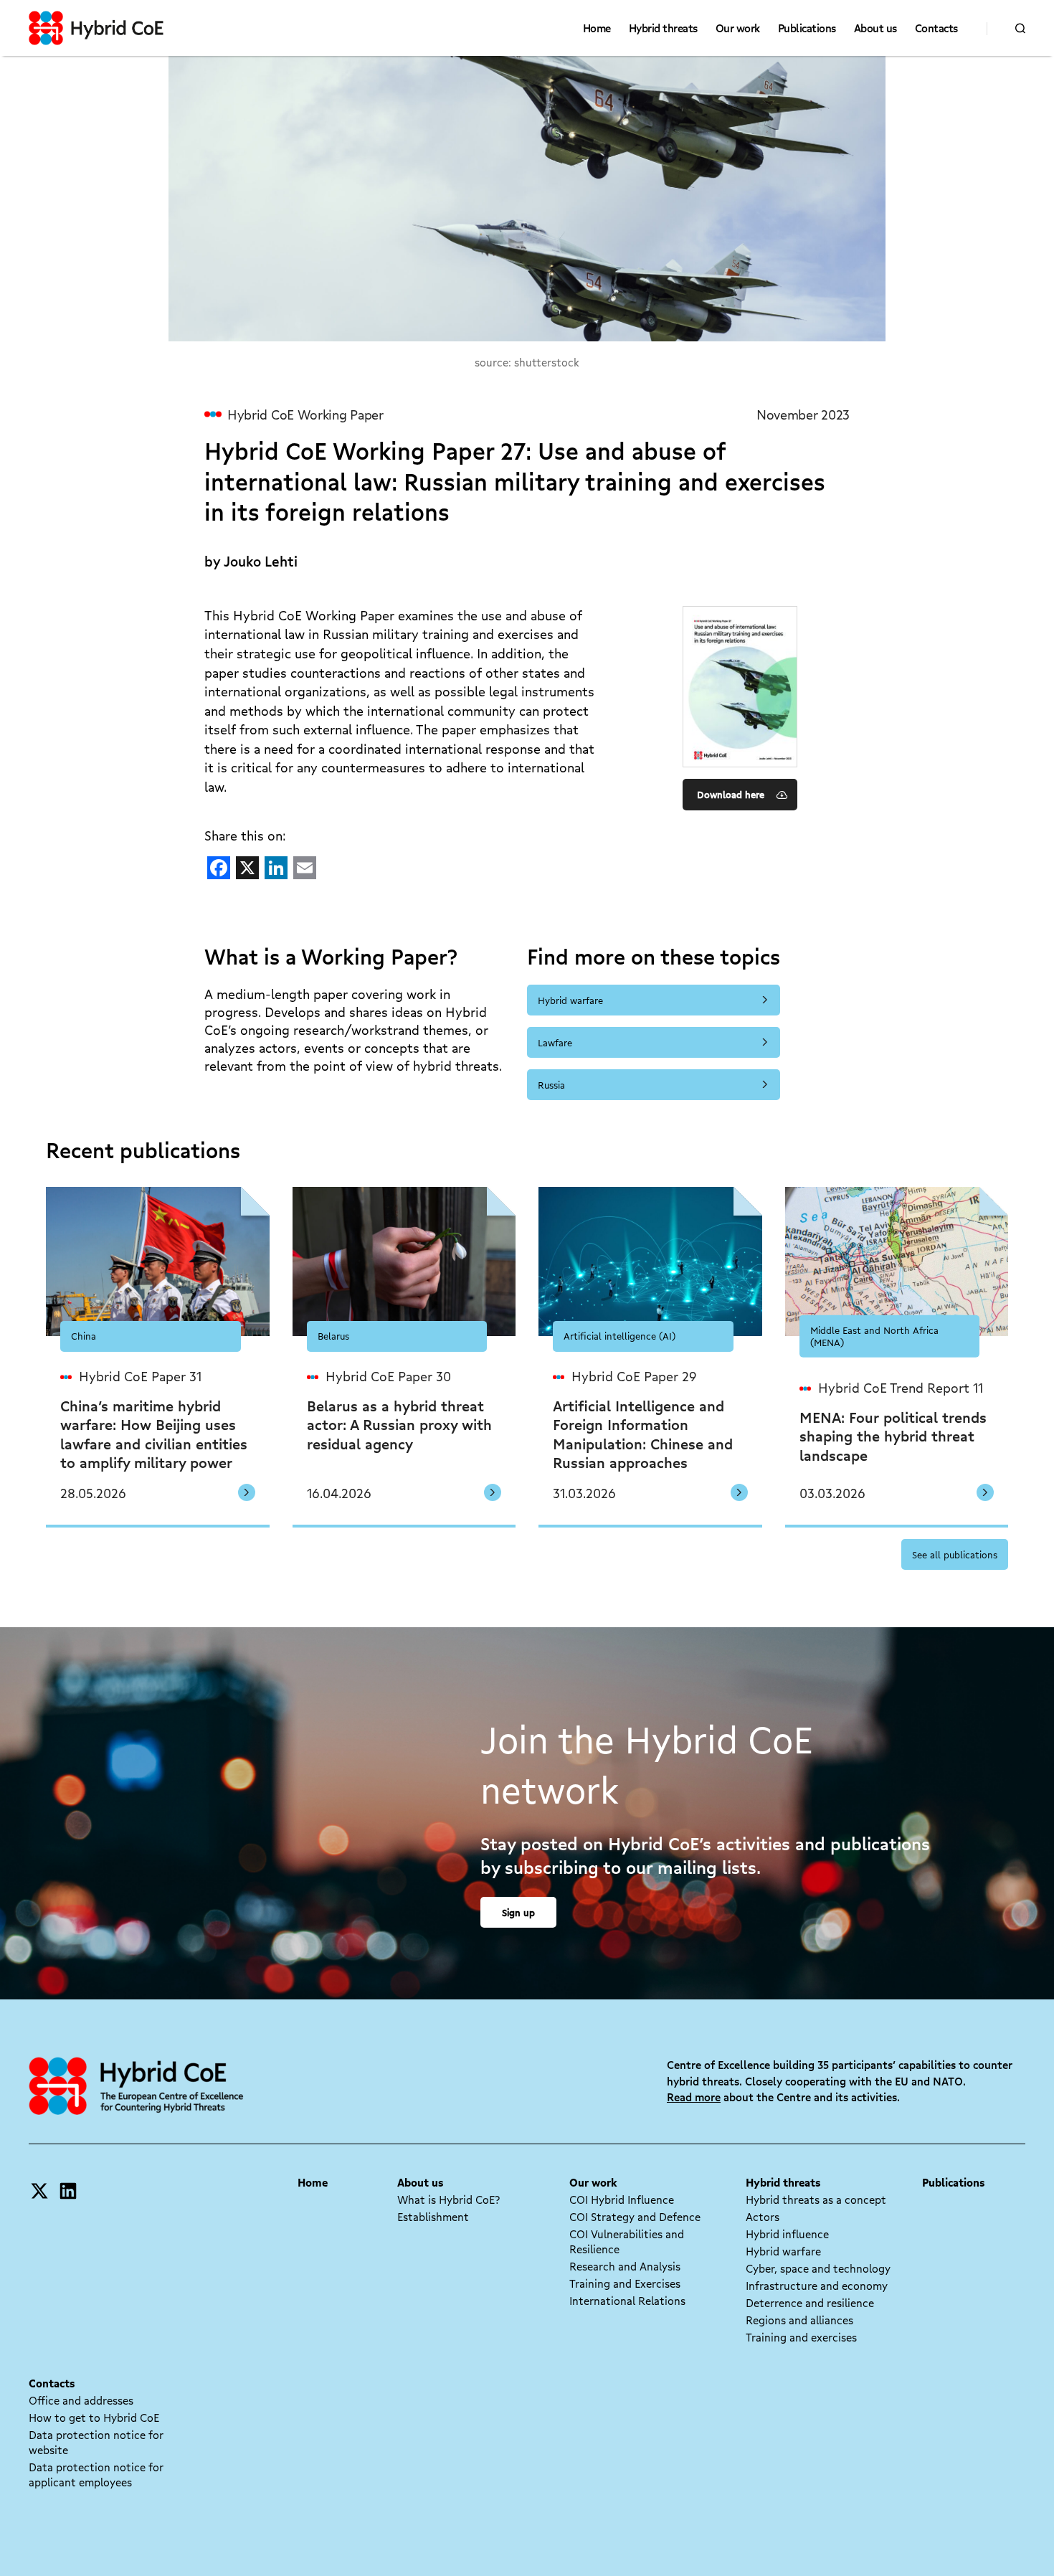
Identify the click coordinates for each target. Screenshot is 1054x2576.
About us (875, 28)
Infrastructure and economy (817, 2286)
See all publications (955, 1554)
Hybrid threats (663, 28)
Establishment (433, 2217)
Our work (738, 28)
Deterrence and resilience (810, 2303)
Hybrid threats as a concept (816, 2199)
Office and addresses (81, 2400)
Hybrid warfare (570, 1000)
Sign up (518, 1912)
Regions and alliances (799, 2320)
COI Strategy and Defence (635, 2217)
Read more (694, 2097)
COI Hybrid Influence (622, 2199)
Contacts (936, 28)
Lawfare (555, 1042)
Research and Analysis (625, 2266)
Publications (807, 28)
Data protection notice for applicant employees (96, 2475)
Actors (763, 2217)
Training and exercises (801, 2337)
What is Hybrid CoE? (448, 2199)
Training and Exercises (625, 2283)
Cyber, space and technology (818, 2268)
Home (597, 28)
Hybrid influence (787, 2234)
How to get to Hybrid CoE (94, 2418)
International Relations (627, 2301)
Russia (551, 1085)
